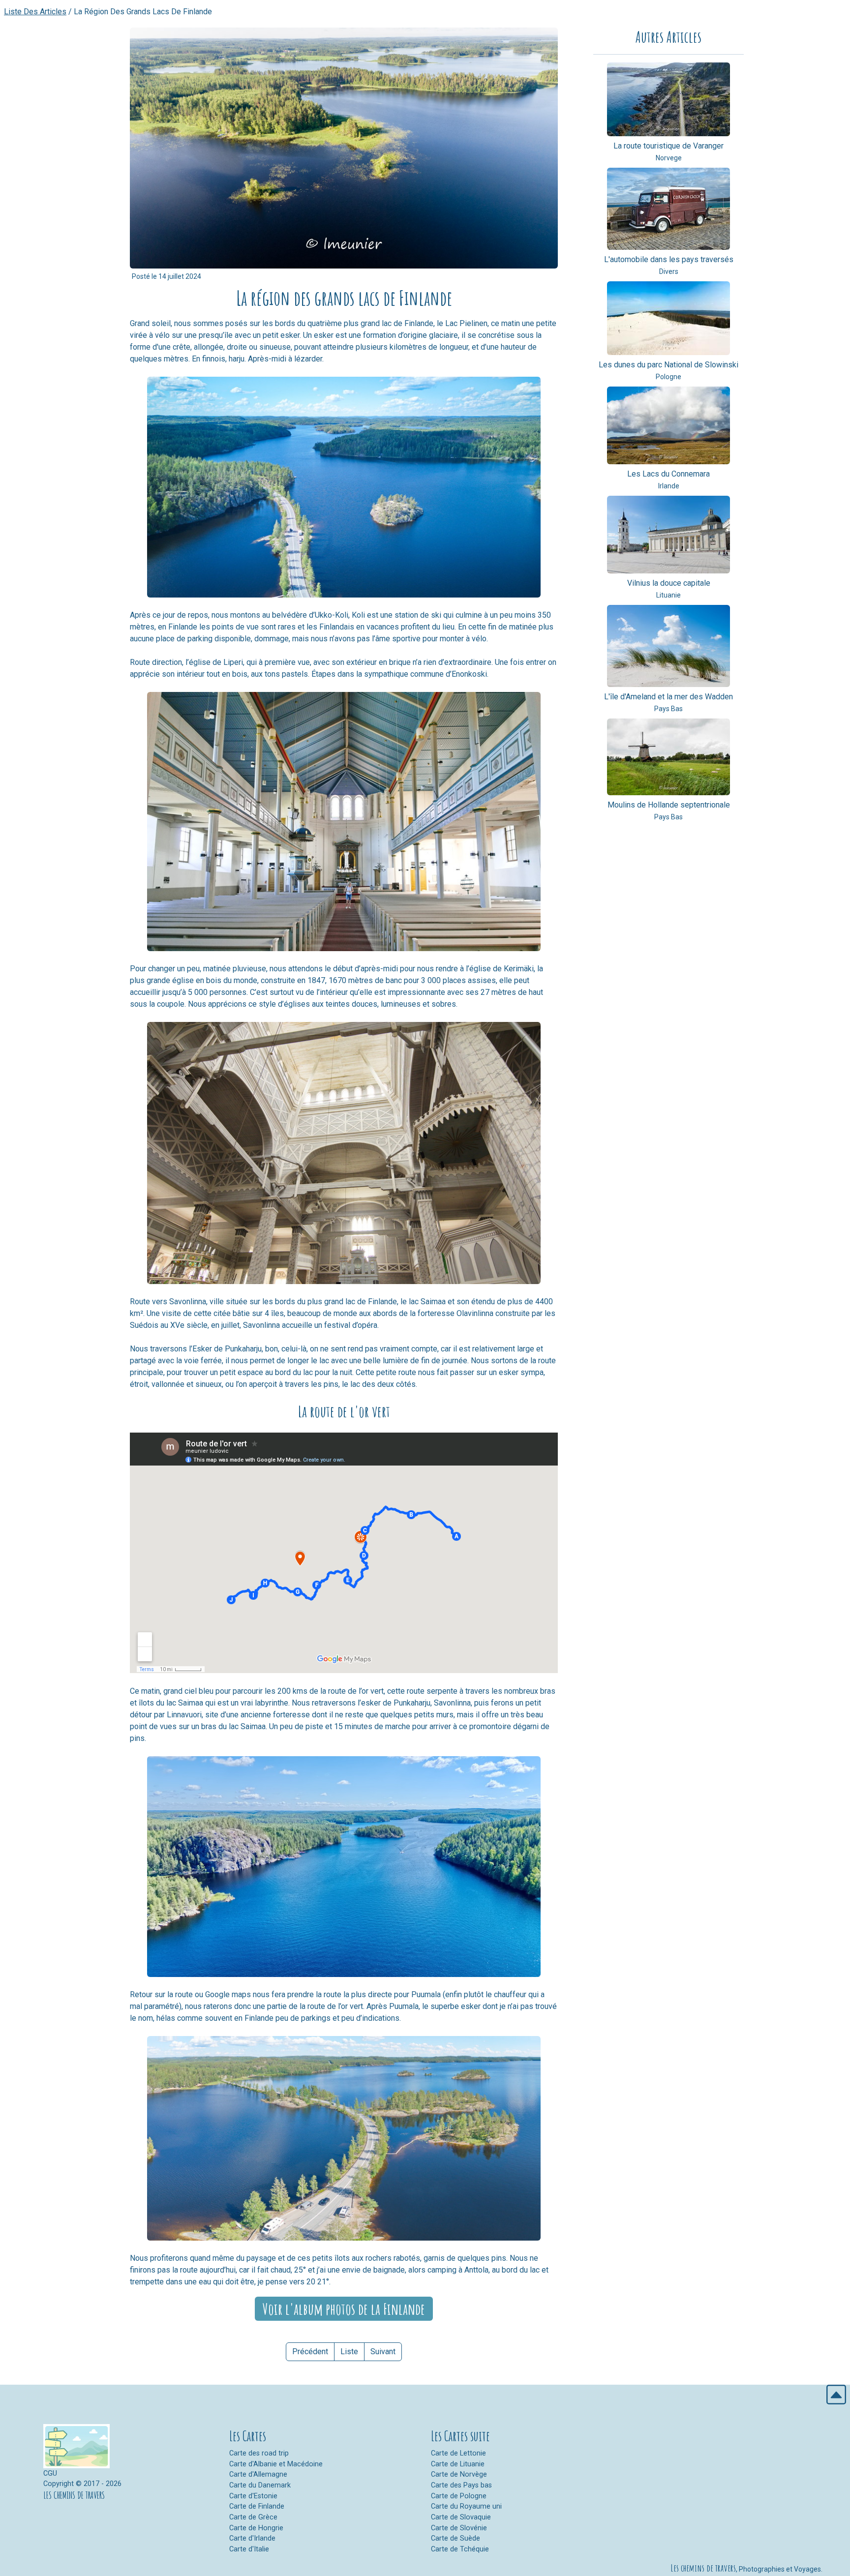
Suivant (383, 2351)
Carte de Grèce (253, 2517)
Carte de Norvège (459, 2474)
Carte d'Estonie (253, 2496)
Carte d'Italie (249, 2549)
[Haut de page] (836, 2394)
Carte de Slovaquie (461, 2517)
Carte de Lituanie (458, 2464)
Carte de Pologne (459, 2496)
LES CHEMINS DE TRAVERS (74, 2495)
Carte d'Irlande (252, 2538)
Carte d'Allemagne (258, 2474)
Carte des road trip (259, 2453)
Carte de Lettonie (458, 2453)
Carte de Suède (455, 2538)
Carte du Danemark (260, 2485)
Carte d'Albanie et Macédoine (276, 2464)
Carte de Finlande (257, 2506)
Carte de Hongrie (256, 2528)
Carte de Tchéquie (460, 2549)
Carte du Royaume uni (466, 2506)
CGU (50, 2473)
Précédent (310, 2351)
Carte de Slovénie (459, 2528)
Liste (349, 2351)
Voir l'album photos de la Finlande (344, 2309)
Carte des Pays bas (461, 2485)
